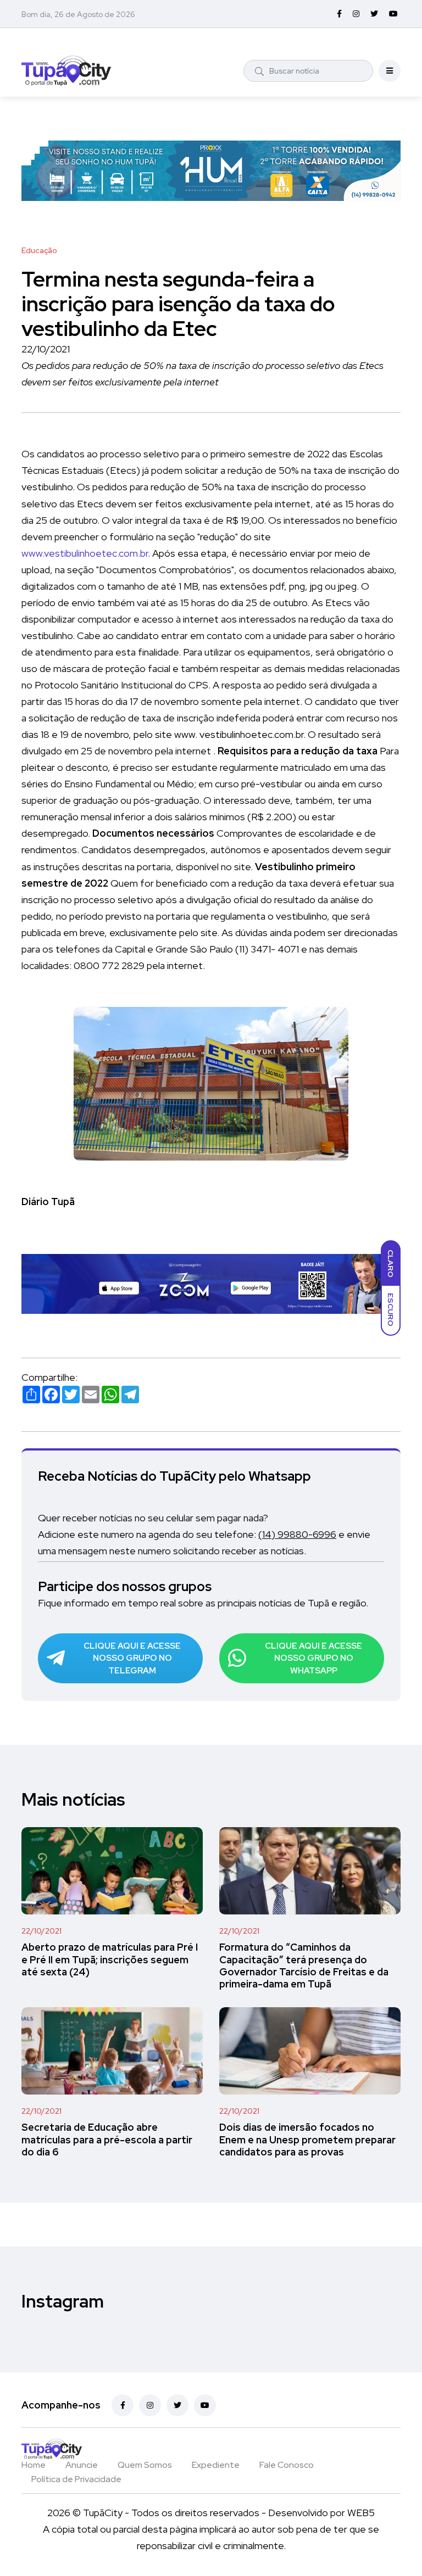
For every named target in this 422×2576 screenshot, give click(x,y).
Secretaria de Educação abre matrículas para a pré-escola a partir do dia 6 (107, 2140)
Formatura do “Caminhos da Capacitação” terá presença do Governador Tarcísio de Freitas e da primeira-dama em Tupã (304, 1966)
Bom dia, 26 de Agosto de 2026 (78, 14)
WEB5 (361, 2513)
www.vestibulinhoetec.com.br (85, 553)
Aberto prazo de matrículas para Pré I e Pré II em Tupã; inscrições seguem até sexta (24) (110, 1960)
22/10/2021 (41, 1931)
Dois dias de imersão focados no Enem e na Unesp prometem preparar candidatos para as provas (307, 2140)
